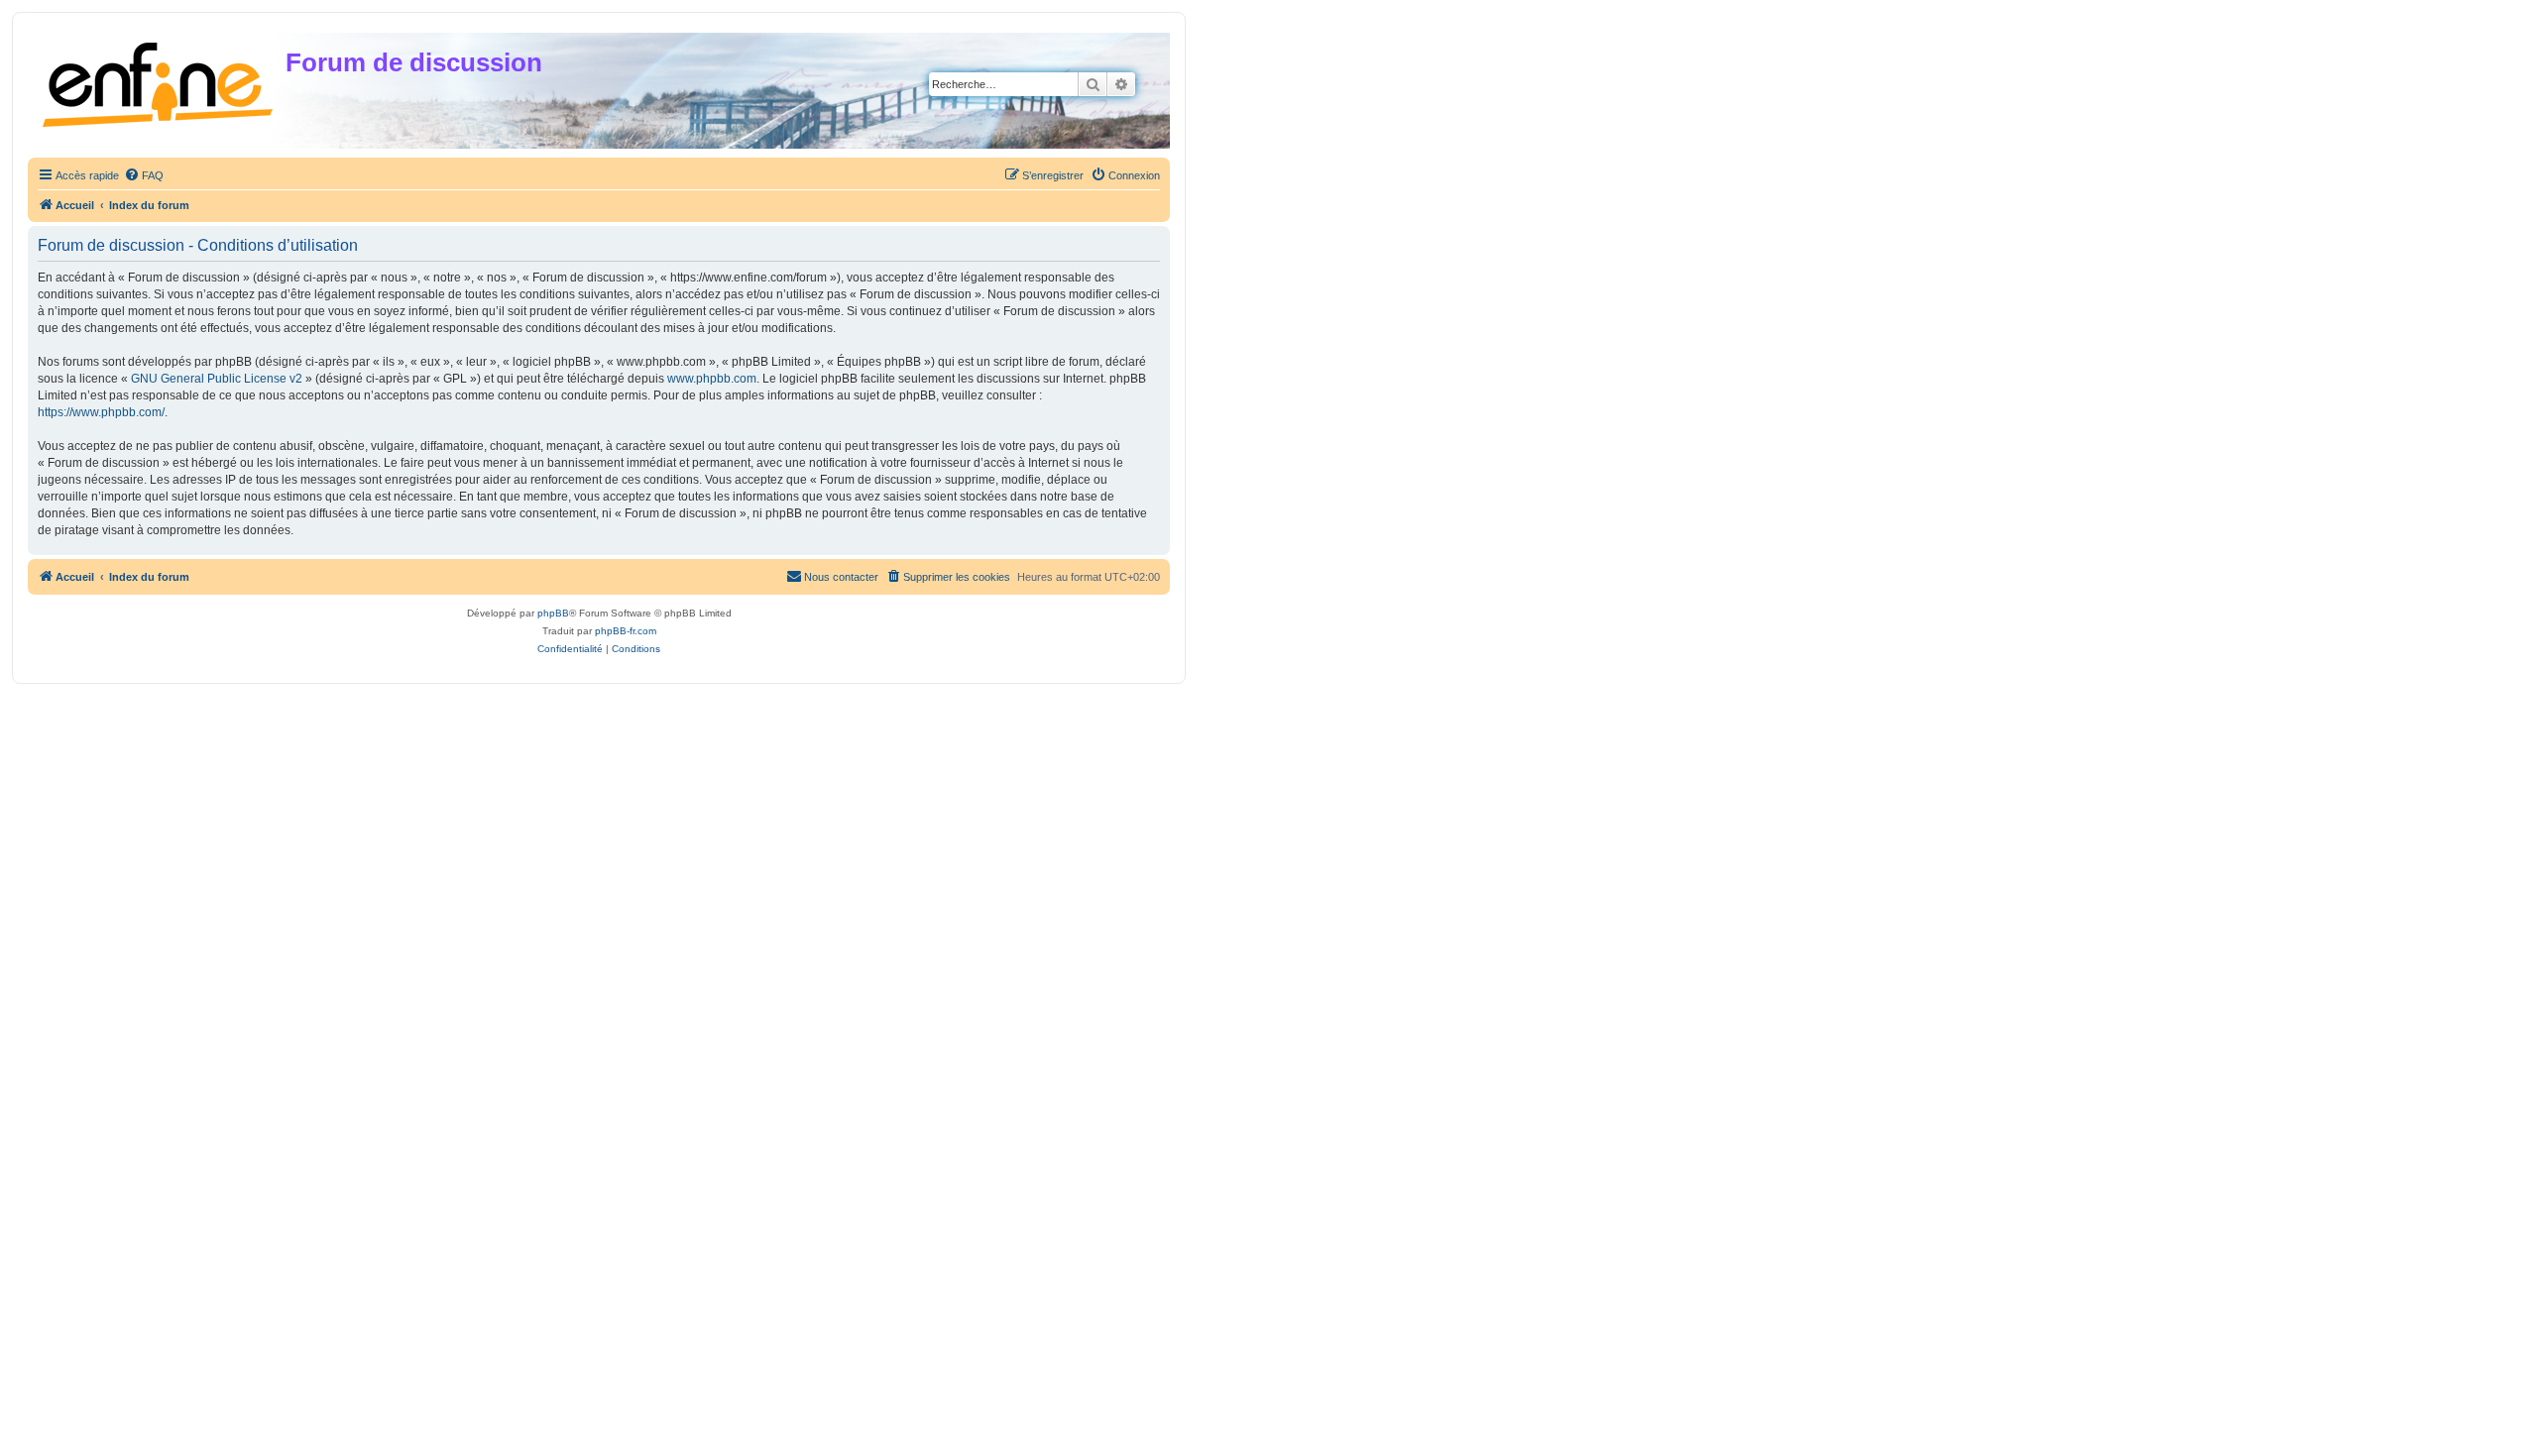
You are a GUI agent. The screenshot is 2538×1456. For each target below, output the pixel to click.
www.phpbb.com (712, 379)
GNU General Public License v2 (217, 379)
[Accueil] (159, 81)
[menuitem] (144, 175)
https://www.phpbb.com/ (101, 412)
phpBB (553, 613)
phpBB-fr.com (626, 631)
